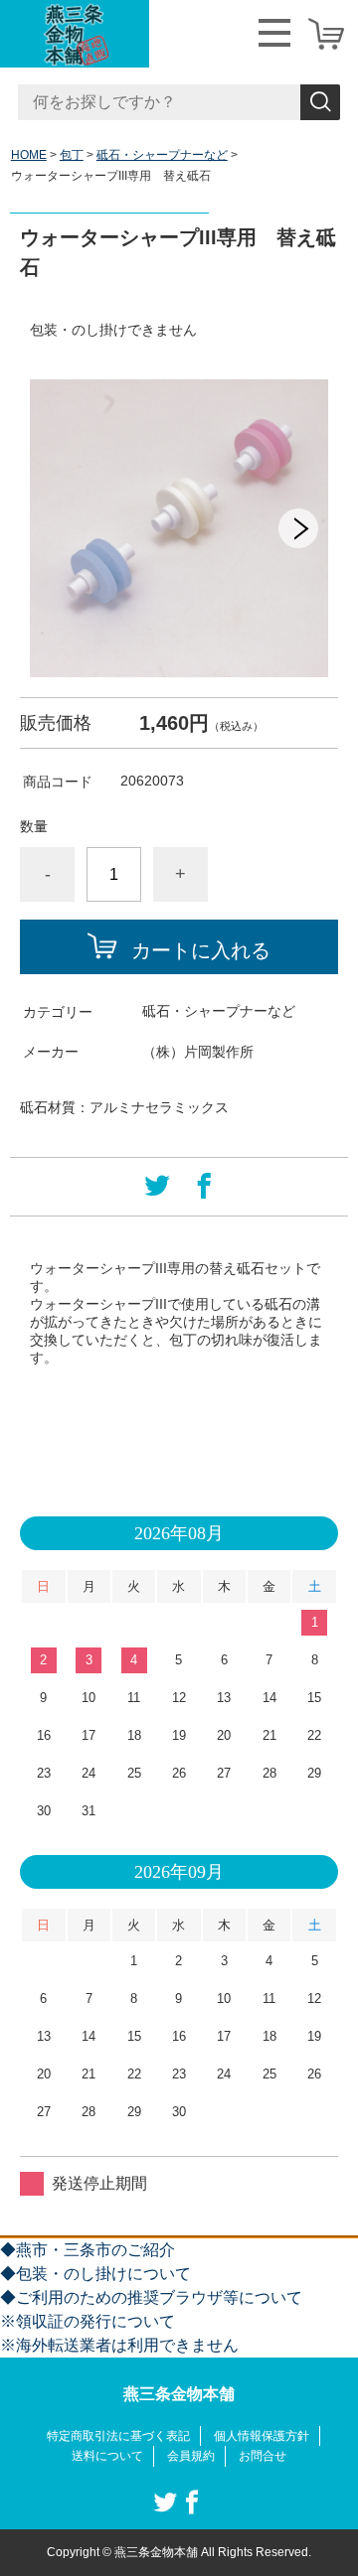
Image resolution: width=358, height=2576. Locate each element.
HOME (29, 155)
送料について (107, 2456)
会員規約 (191, 2456)
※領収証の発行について (88, 2321)
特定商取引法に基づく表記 (118, 2436)
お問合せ (263, 2456)
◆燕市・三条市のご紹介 (88, 2250)
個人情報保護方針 (262, 2436)
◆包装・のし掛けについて (95, 2274)
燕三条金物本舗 (179, 2394)
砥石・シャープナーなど (162, 155)
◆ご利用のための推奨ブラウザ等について (151, 2297)
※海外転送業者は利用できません (119, 2345)
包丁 (72, 155)
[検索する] (320, 102)
